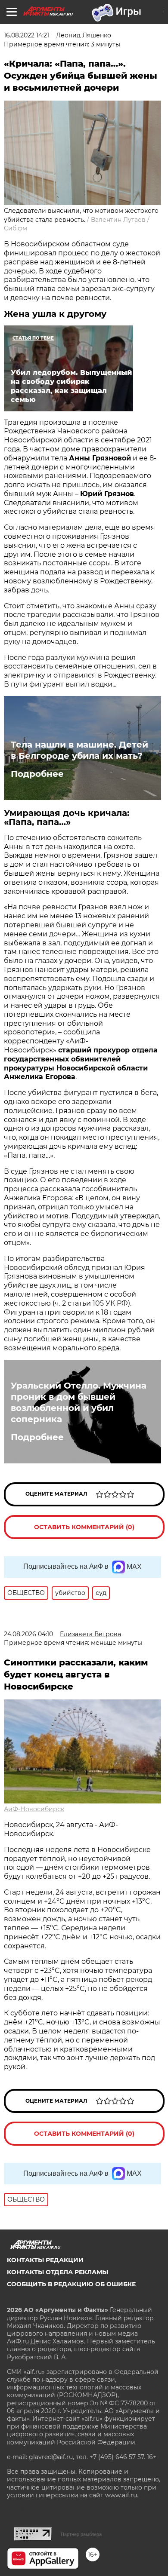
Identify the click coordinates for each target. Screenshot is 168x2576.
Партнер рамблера (81, 2534)
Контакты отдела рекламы (58, 2272)
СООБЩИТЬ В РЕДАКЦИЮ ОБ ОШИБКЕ (71, 2284)
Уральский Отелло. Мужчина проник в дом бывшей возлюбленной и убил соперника (79, 1402)
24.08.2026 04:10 (28, 1634)
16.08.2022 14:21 (26, 35)
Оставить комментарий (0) (84, 1527)
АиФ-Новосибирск (34, 1809)
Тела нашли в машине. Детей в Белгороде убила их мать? (79, 750)
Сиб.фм (16, 228)
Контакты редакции (45, 2260)
